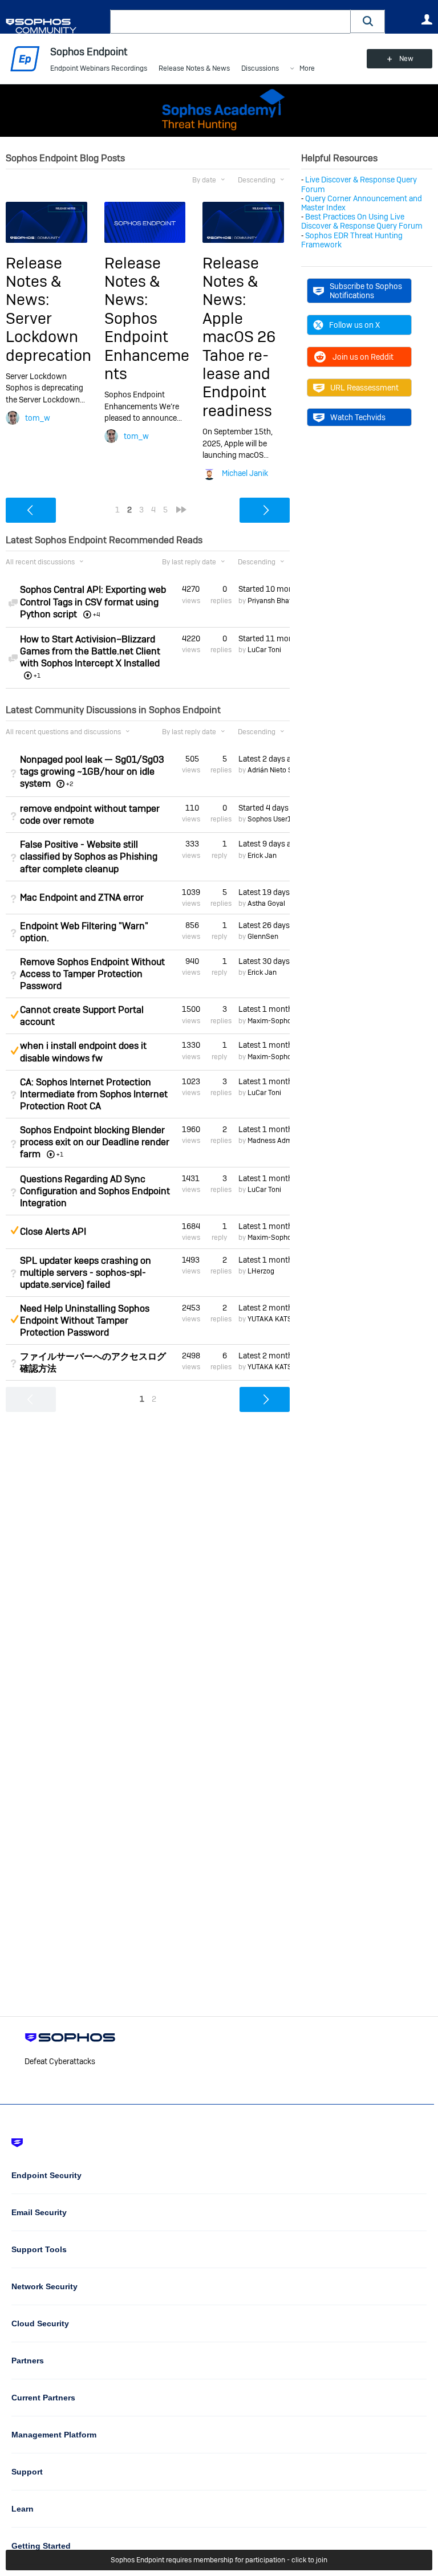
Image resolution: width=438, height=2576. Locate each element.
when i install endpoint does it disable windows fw (83, 1052)
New (406, 59)
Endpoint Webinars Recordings (99, 68)
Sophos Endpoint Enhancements (147, 346)
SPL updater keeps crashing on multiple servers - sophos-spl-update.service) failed (86, 1273)
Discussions (260, 68)
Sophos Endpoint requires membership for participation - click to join (219, 2560)
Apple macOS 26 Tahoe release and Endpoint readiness (239, 365)
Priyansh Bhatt (271, 601)
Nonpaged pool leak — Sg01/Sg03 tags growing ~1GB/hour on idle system (92, 772)
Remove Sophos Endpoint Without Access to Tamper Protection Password (92, 974)
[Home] (56, 26)
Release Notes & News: (34, 282)
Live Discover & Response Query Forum (359, 184)
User (427, 19)
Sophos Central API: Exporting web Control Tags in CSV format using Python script (93, 602)
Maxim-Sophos (271, 1021)
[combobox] (230, 22)
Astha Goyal (266, 904)
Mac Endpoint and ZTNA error (82, 898)
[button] (368, 21)
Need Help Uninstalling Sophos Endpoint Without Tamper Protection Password (85, 1320)
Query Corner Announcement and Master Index (362, 203)
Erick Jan (262, 856)
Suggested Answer (14, 1015)
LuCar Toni (264, 650)
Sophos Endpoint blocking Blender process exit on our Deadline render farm (95, 1142)
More (307, 69)
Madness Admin (273, 1141)
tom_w (38, 418)
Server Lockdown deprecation (48, 337)
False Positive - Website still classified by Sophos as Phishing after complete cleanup (89, 856)
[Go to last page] (181, 510)
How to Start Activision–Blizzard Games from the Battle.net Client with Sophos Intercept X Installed (90, 651)
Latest (264, 759)
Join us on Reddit (363, 357)
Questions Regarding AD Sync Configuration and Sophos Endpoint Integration (95, 1191)
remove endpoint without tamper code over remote (90, 815)
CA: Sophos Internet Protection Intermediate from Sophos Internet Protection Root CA (94, 1094)
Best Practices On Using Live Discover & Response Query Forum (362, 221)
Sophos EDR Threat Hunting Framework (352, 240)
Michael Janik (245, 473)
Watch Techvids (358, 417)
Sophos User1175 (275, 819)
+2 (70, 784)
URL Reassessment (364, 388)
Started (264, 589)
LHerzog (261, 1271)
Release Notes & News (194, 68)
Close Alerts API (53, 1232)
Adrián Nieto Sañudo (280, 770)
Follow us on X (354, 325)
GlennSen (263, 937)
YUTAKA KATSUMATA (281, 1319)
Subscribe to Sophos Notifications (366, 291)
